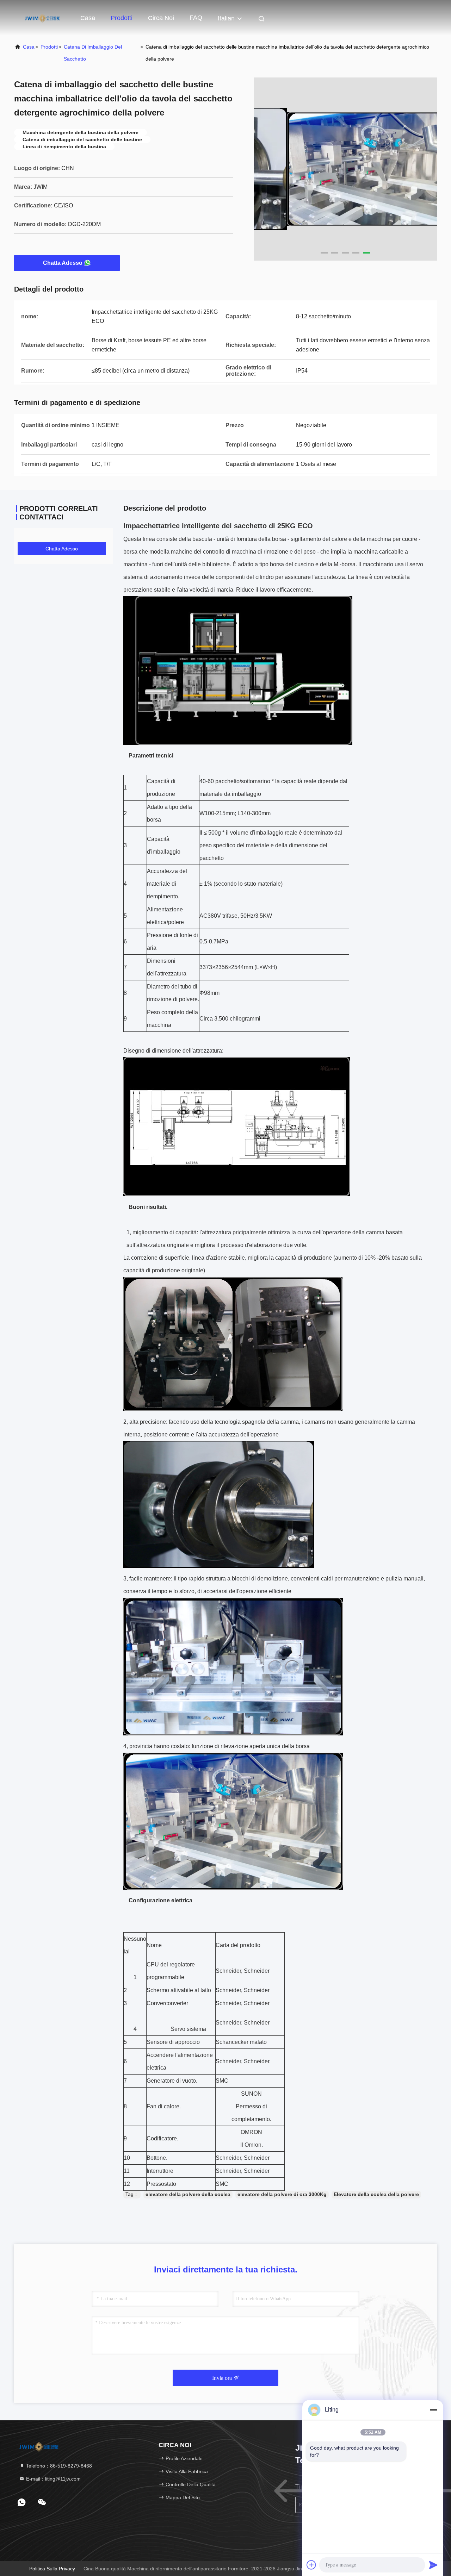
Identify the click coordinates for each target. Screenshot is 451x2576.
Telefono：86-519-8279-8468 (58, 2466)
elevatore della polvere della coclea (188, 2194)
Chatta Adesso (63, 263)
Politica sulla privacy (52, 2569)
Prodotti (122, 18)
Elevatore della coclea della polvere (376, 2194)
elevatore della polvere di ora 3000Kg (282, 2194)
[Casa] (42, 18)
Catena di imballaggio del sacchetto (93, 53)
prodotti (49, 47)
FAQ (196, 18)
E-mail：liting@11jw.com (53, 2479)
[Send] (433, 2565)
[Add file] (311, 2565)
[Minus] (433, 2410)
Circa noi (161, 18)
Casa (88, 18)
